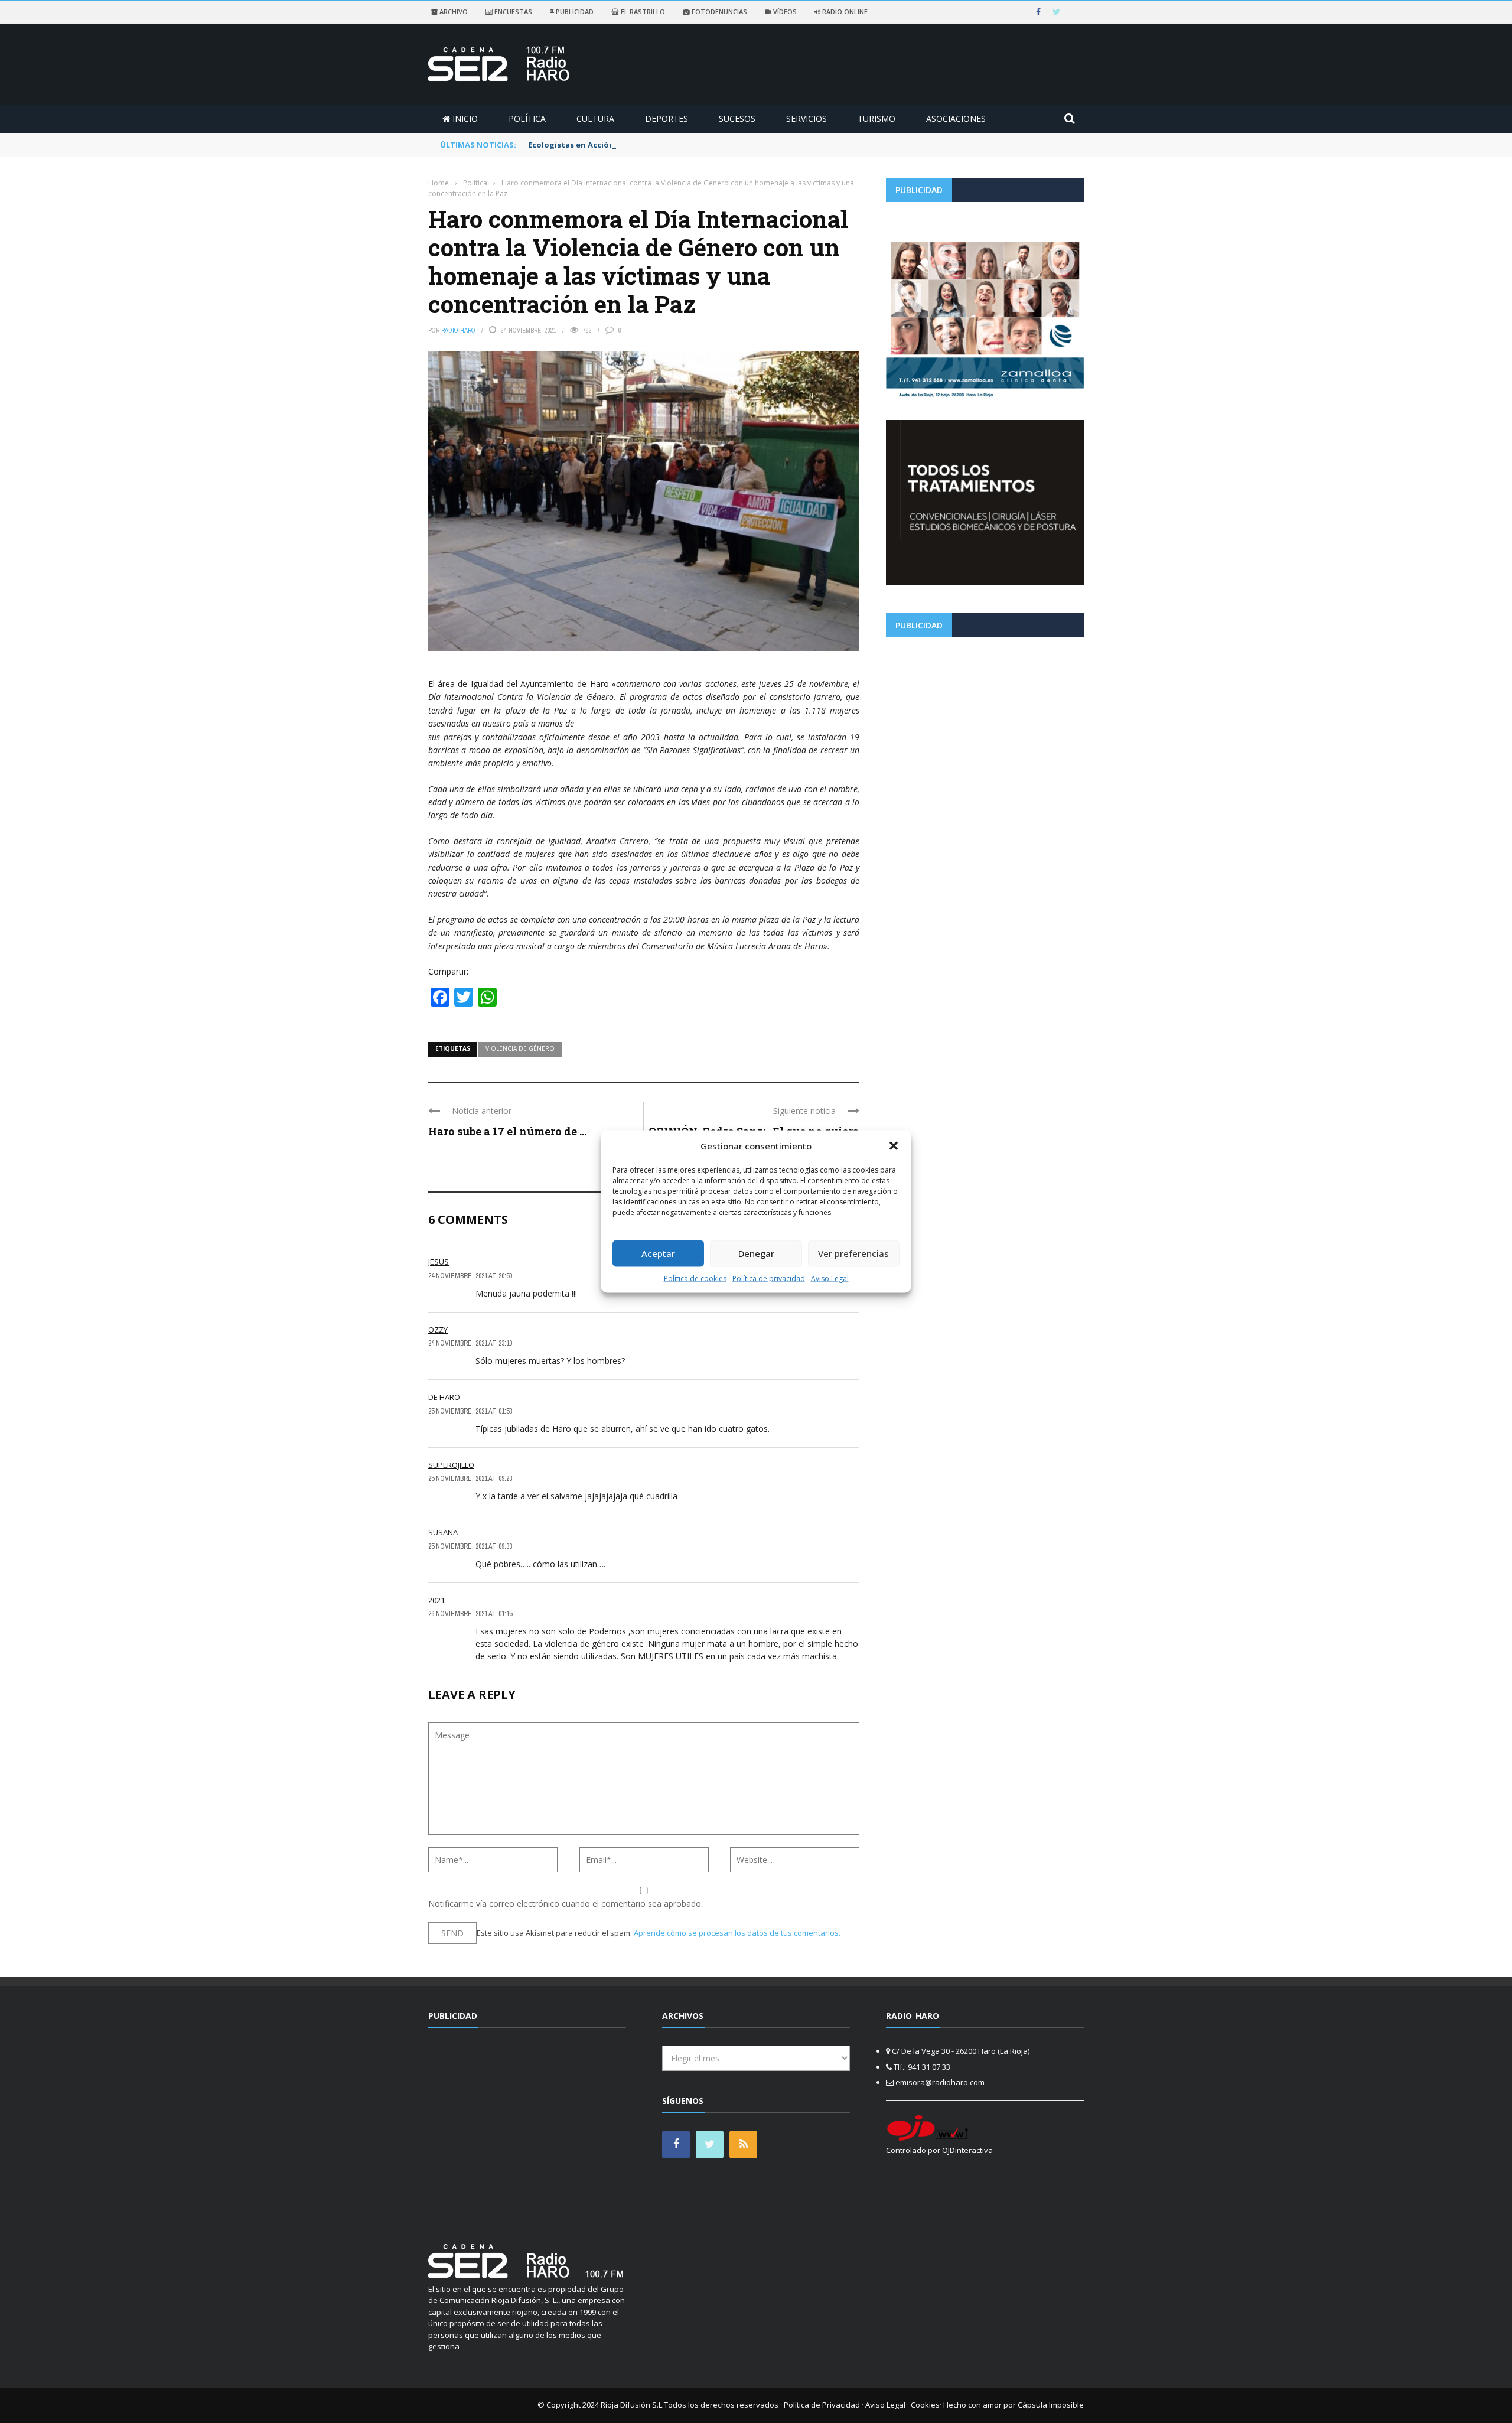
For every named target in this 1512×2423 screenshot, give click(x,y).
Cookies (925, 2405)
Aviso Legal (830, 1278)
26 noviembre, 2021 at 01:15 (470, 1614)
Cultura (595, 118)
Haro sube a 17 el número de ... (507, 1131)
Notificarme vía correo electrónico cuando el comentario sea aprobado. (566, 1903)
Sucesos (737, 118)
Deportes (667, 118)
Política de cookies (695, 1278)
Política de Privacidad (822, 2405)
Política (527, 118)
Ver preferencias (853, 1253)
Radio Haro (458, 330)
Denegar (756, 1253)
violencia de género (520, 1048)
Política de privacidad (769, 1278)
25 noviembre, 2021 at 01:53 (470, 1411)
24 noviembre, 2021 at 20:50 (470, 1276)
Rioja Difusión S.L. (632, 2405)
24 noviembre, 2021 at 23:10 (470, 1343)
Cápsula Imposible (1051, 2405)
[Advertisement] (985, 729)
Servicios (806, 118)
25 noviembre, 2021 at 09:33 (470, 1546)
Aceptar (658, 1253)
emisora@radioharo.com (940, 2082)
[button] (894, 1146)
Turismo (876, 118)
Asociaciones (956, 118)
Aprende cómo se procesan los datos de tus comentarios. (737, 1933)
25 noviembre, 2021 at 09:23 (470, 1478)
